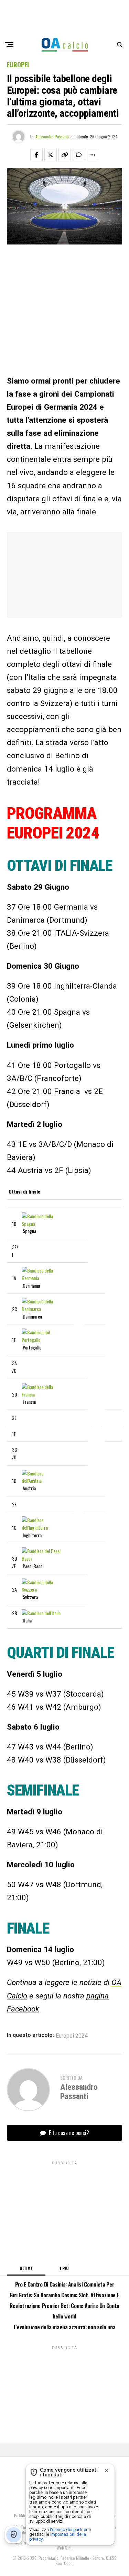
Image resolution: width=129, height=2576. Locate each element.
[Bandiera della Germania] (42, 1278)
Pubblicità (23, 2515)
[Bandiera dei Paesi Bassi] (42, 1558)
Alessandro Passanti (52, 136)
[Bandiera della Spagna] (42, 1224)
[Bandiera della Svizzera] (42, 1589)
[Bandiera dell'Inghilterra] (42, 1528)
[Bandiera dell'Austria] (42, 1480)
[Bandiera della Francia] (42, 1394)
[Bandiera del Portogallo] (42, 1340)
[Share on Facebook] (36, 155)
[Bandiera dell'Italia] (41, 1613)
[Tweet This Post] (51, 155)
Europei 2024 (72, 2036)
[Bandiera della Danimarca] (42, 1309)
